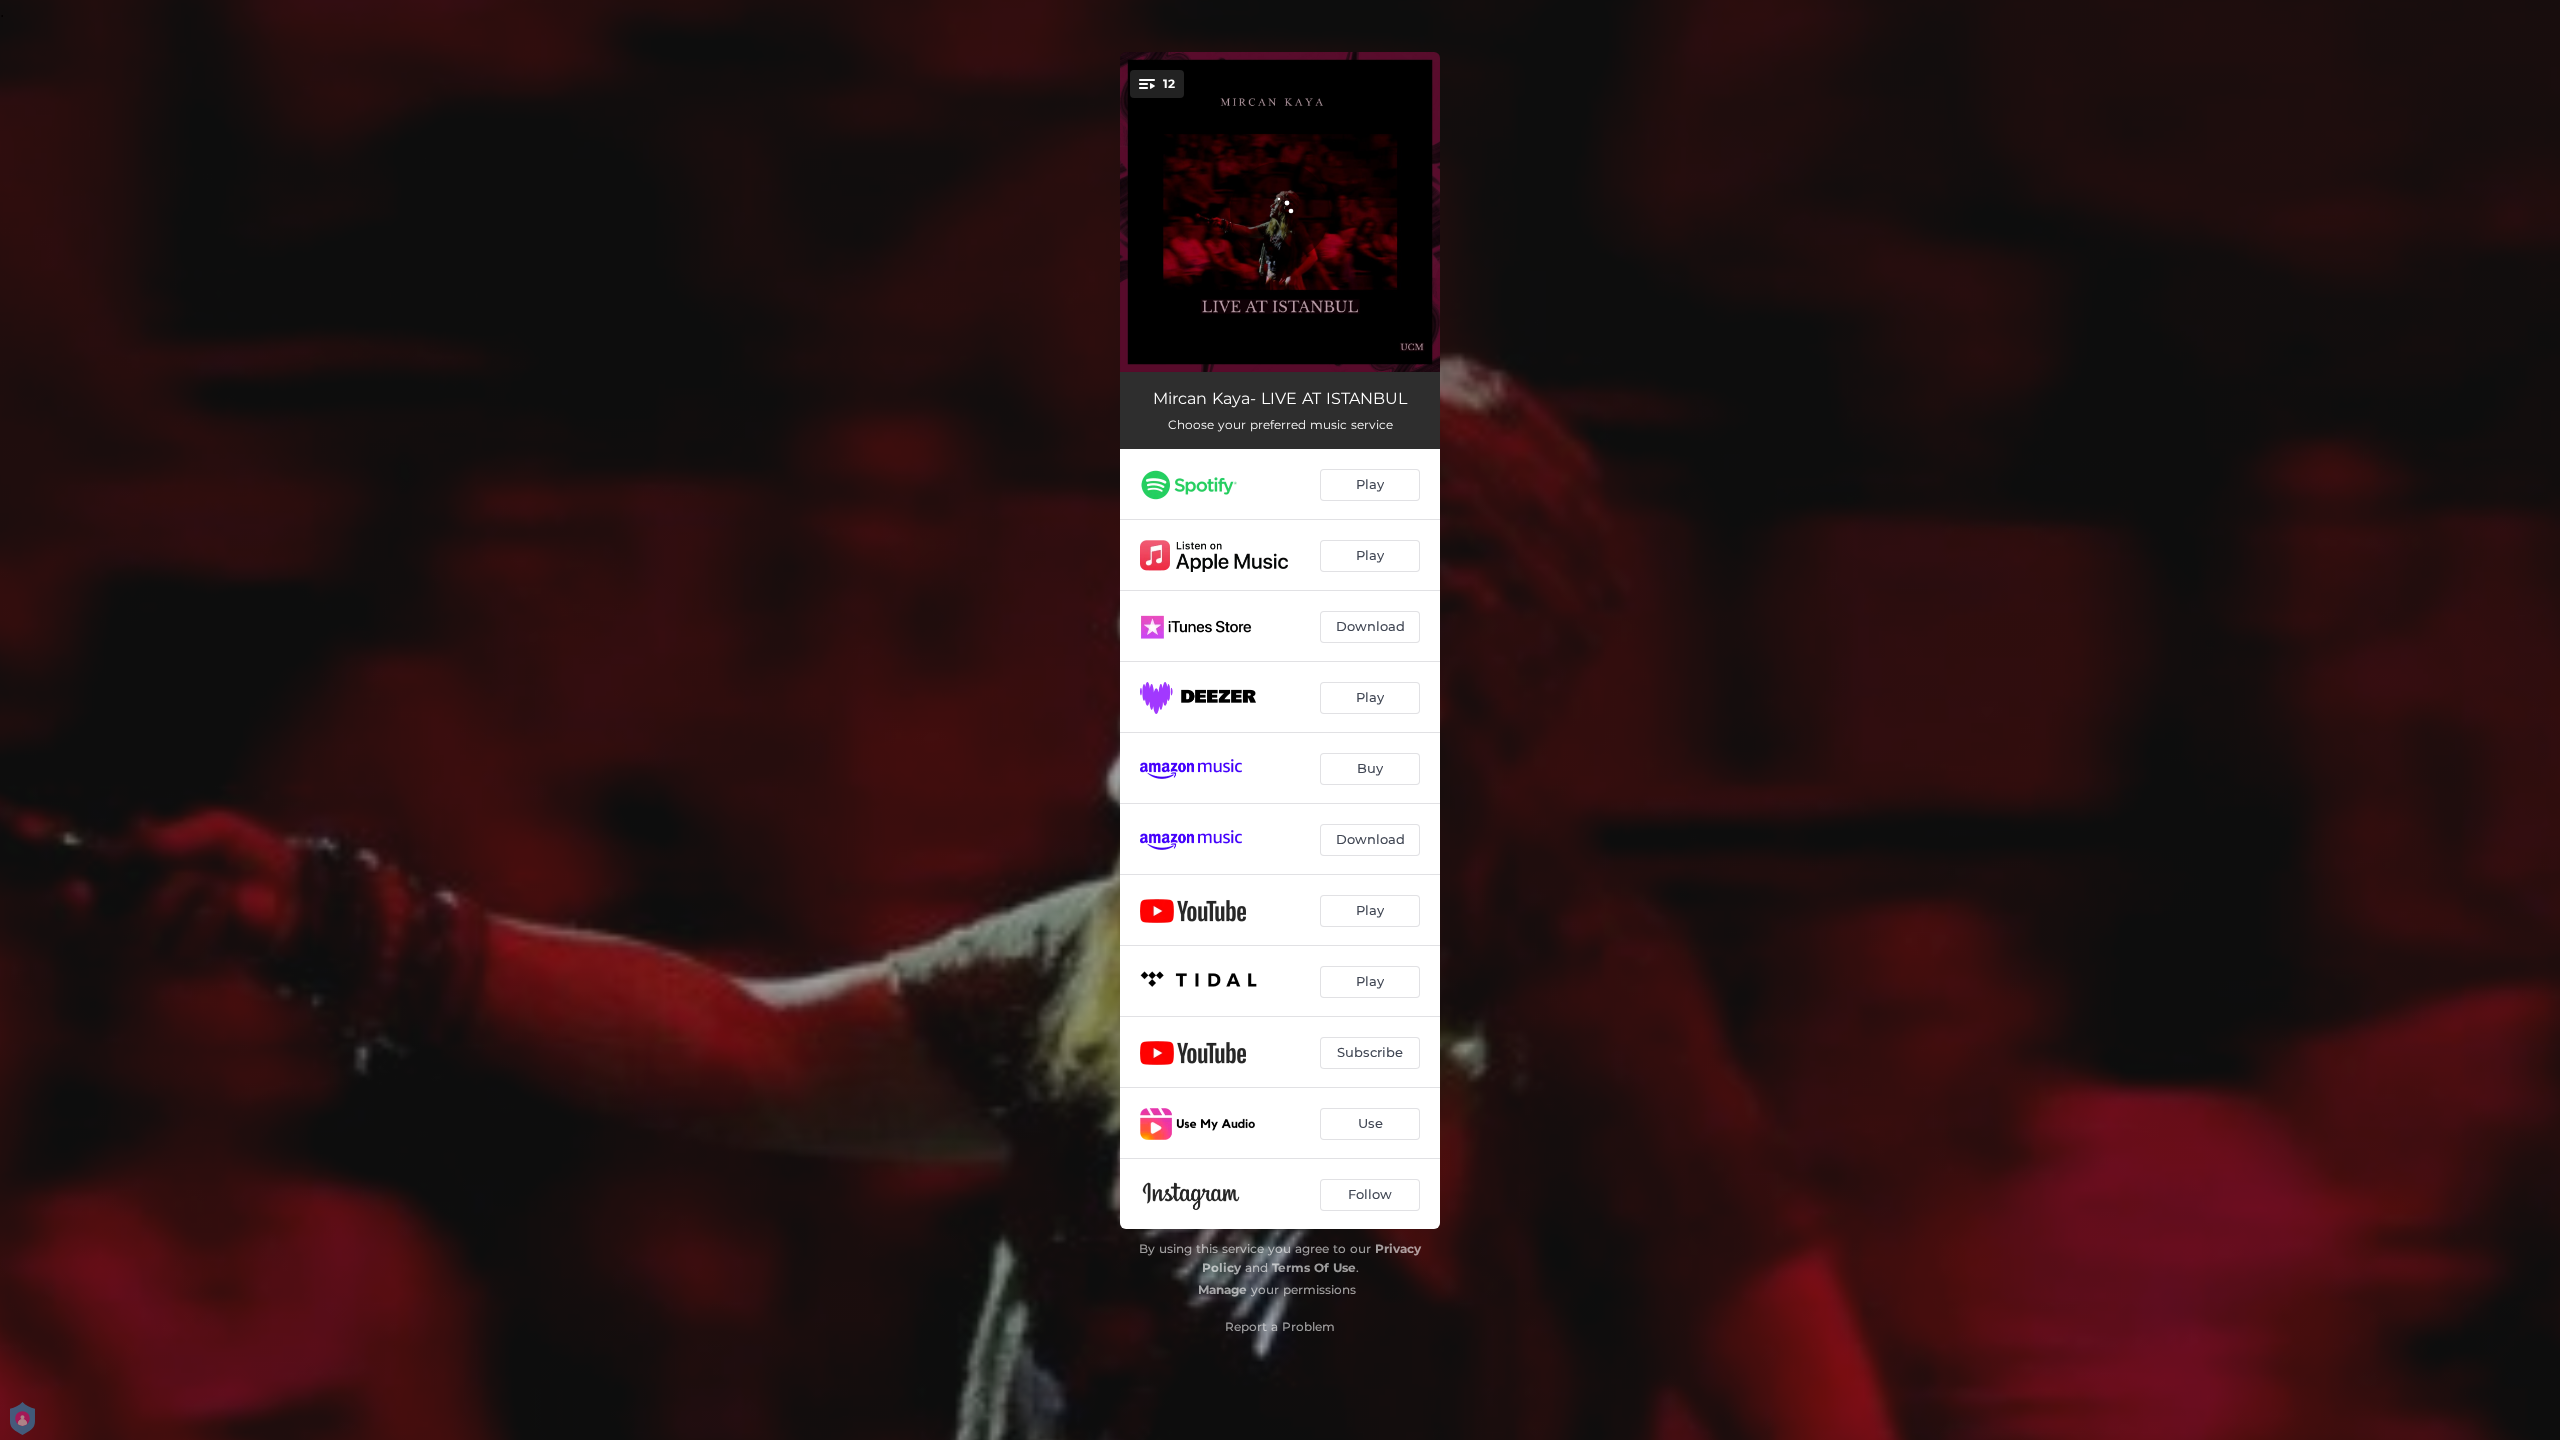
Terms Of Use (1314, 1267)
